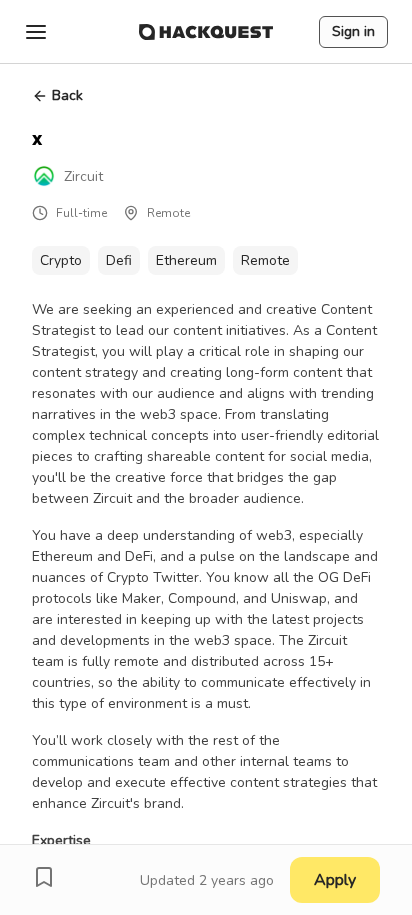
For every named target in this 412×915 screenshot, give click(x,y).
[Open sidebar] (36, 32)
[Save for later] (44, 877)
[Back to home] (206, 32)
